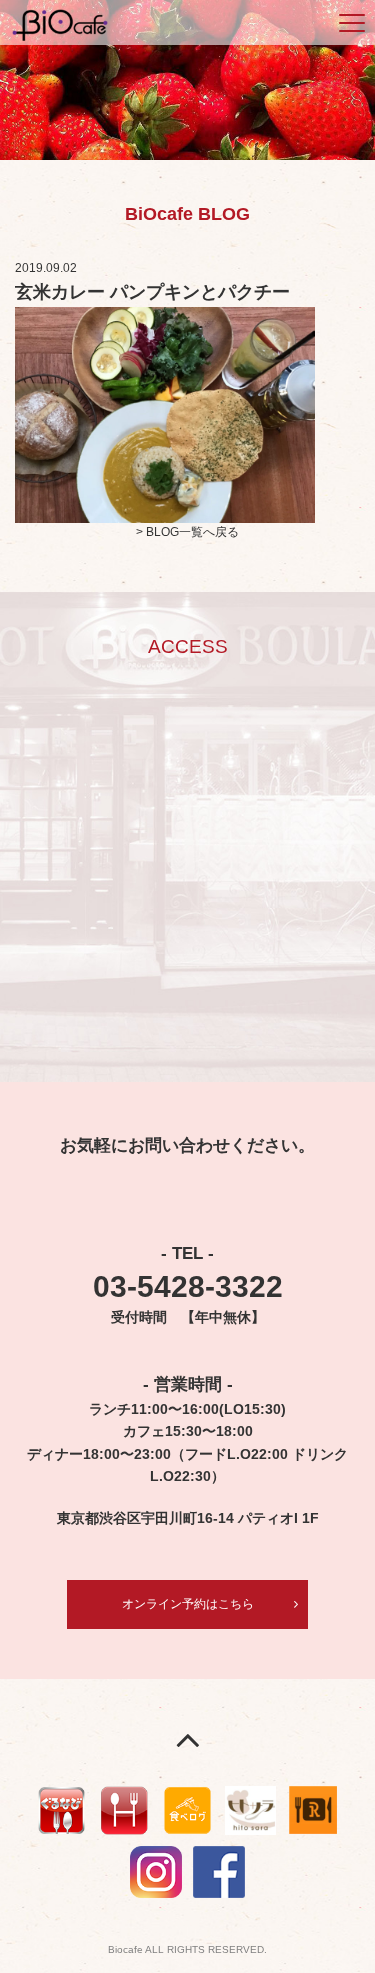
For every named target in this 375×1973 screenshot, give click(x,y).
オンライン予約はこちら (188, 1604)
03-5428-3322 (188, 1286)
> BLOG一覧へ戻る (187, 532)
